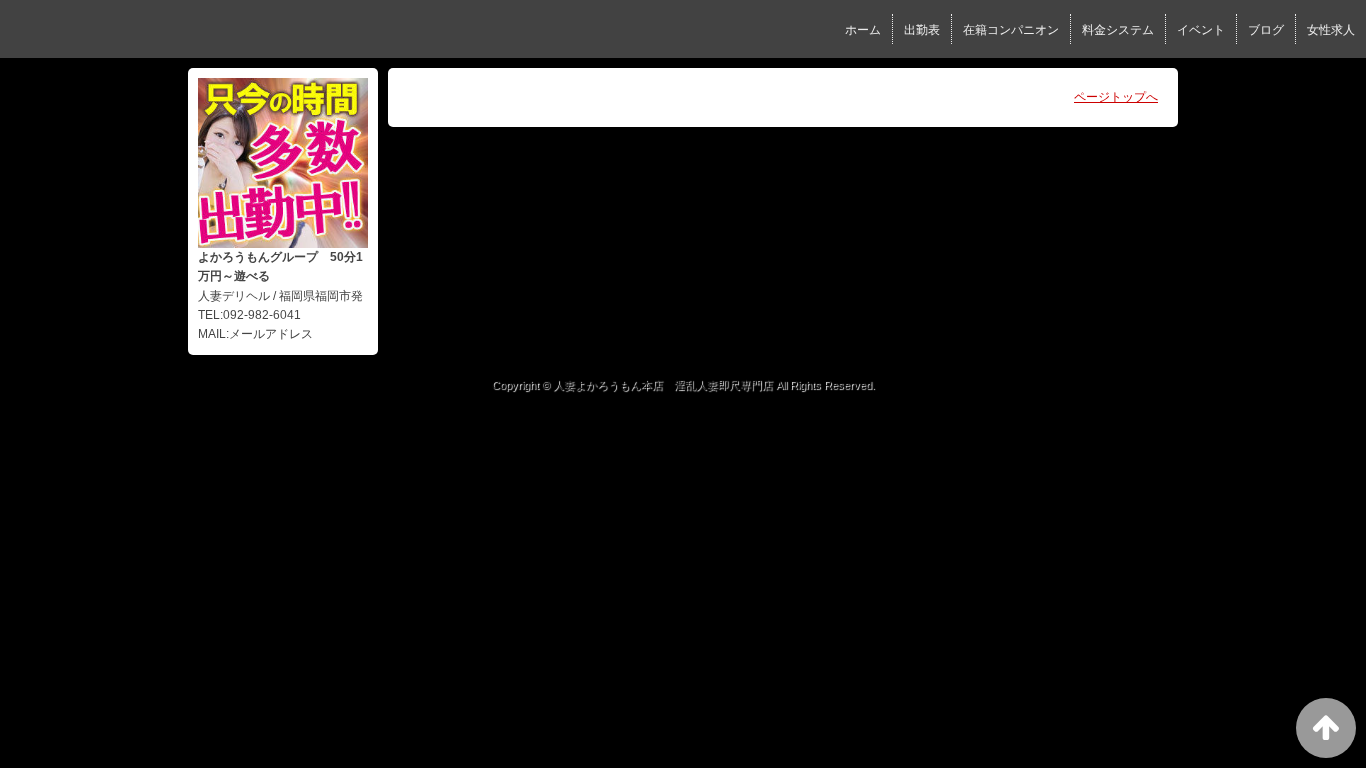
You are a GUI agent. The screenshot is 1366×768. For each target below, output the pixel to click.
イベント (1201, 30)
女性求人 (1331, 30)
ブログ (1266, 30)
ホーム (863, 30)
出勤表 (922, 30)
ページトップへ (1116, 97)
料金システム (1118, 30)
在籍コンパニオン (1011, 30)
